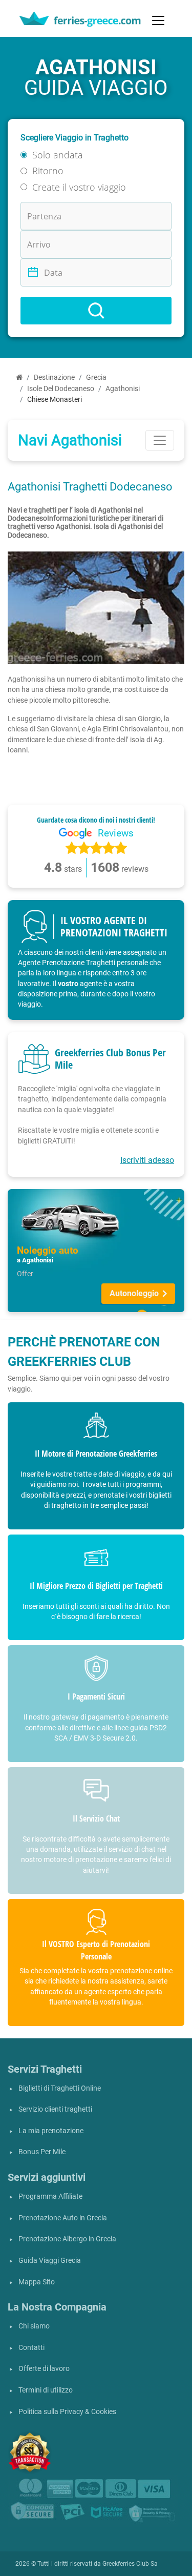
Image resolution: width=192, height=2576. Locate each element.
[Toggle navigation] (158, 21)
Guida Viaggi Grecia (50, 2261)
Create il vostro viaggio (79, 187)
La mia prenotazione (51, 2131)
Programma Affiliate (50, 2196)
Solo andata (58, 155)
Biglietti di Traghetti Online (60, 2088)
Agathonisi (123, 389)
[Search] (96, 311)
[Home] (19, 377)
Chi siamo (34, 2326)
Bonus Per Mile (42, 2152)
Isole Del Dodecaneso (61, 389)
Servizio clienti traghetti (55, 2109)
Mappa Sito (37, 2282)
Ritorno (48, 171)
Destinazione (54, 377)
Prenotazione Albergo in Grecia (67, 2239)
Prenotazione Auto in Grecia (63, 2218)
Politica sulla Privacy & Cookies (67, 2412)
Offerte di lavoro (44, 2369)
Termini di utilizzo (46, 2390)
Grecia (96, 377)
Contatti (31, 2348)
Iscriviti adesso (147, 1160)
